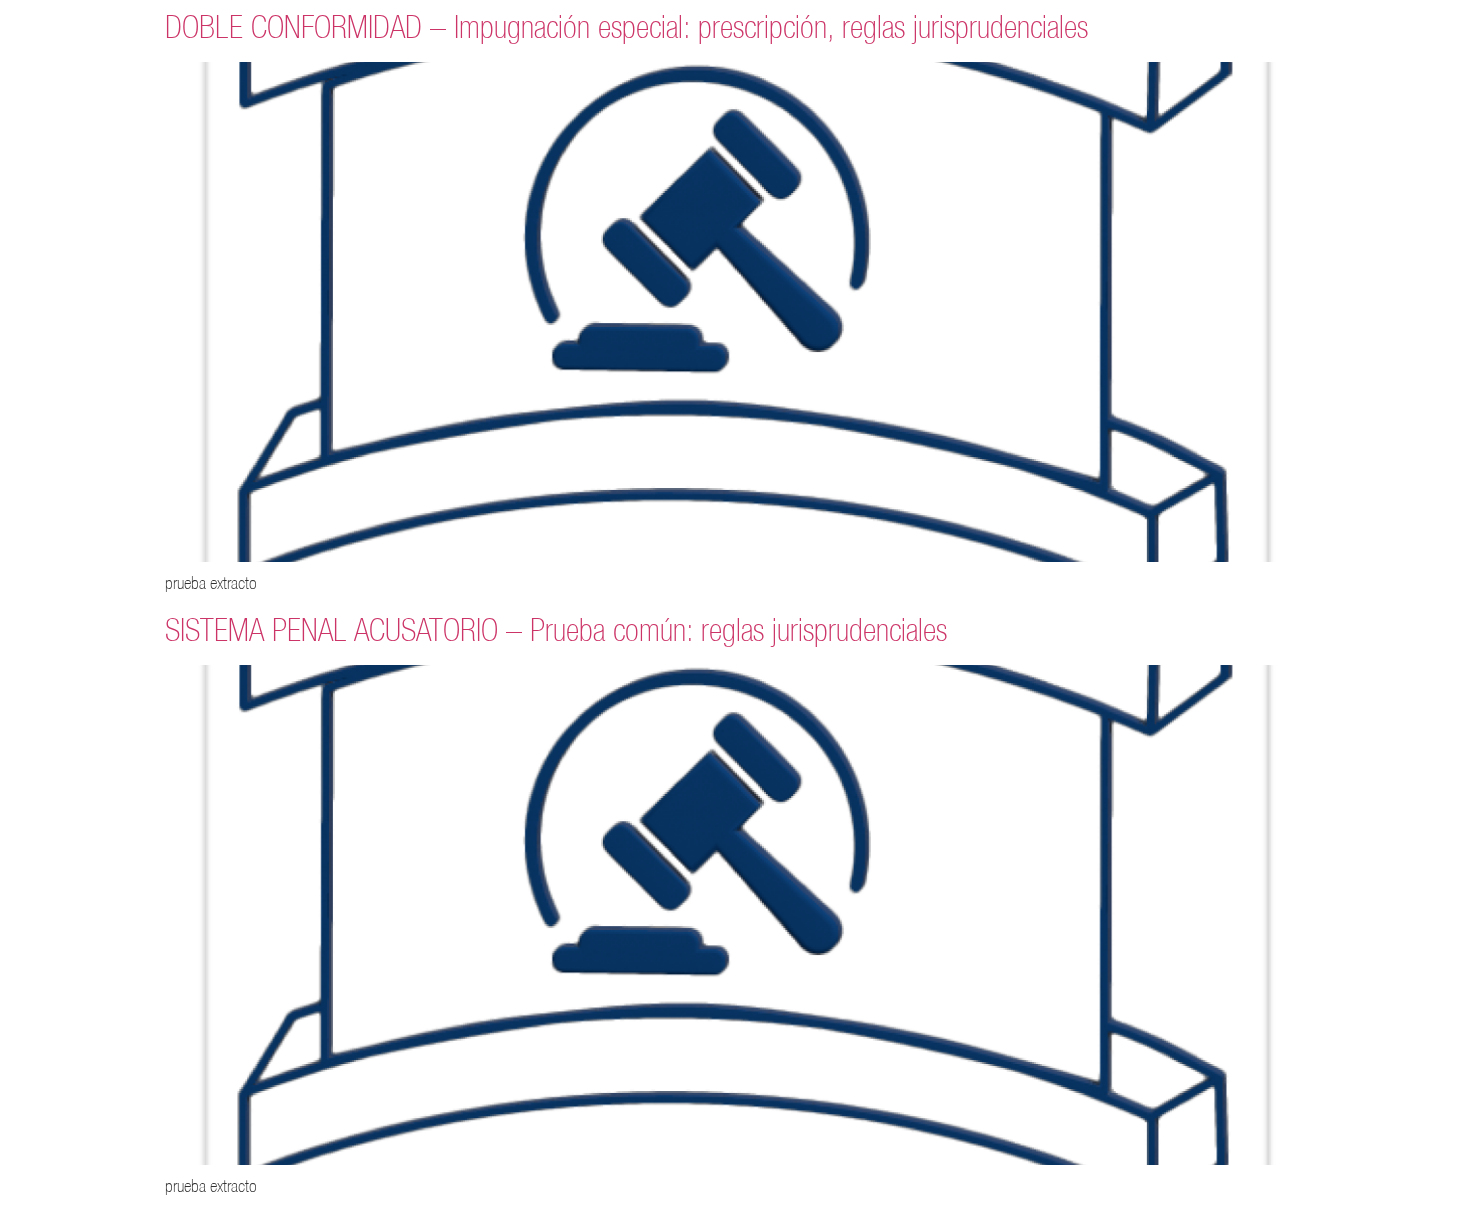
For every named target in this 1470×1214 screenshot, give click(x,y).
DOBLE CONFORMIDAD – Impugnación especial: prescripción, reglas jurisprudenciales (626, 26)
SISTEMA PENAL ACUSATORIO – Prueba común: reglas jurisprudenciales (556, 629)
